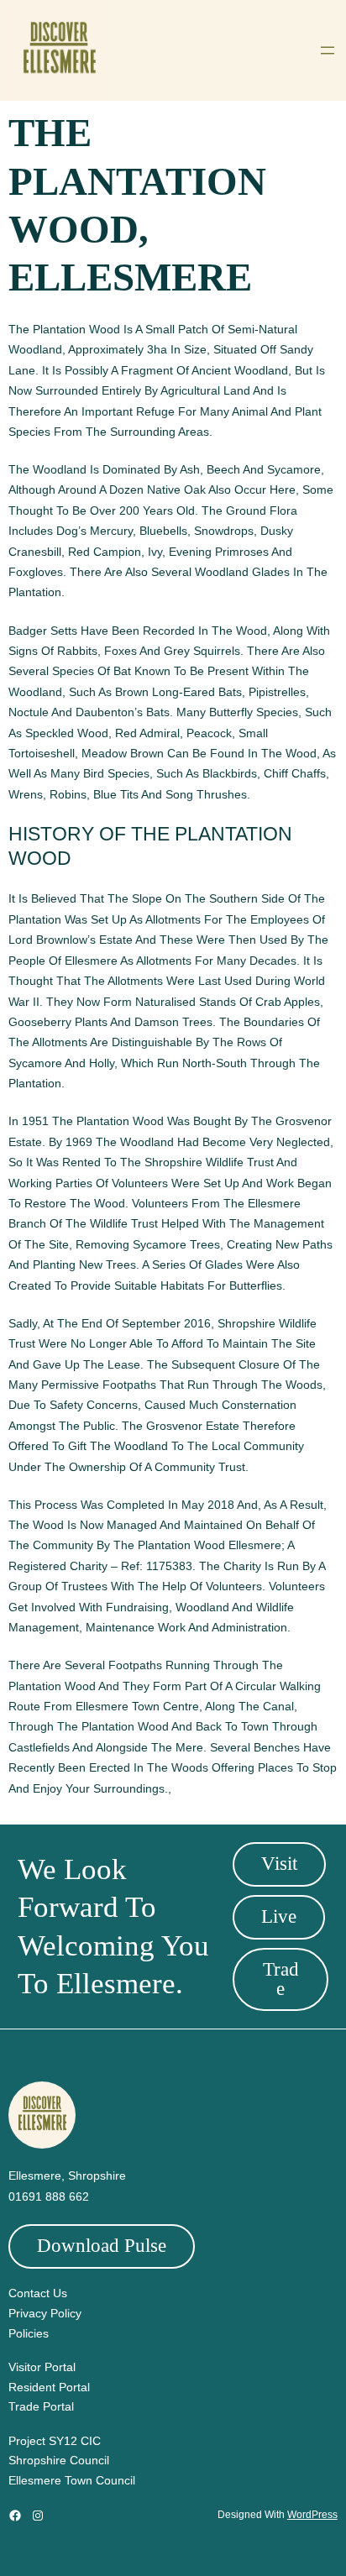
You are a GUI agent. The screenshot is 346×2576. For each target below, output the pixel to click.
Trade (281, 1979)
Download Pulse (102, 2246)
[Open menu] (328, 50)
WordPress (312, 2515)
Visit (279, 1864)
